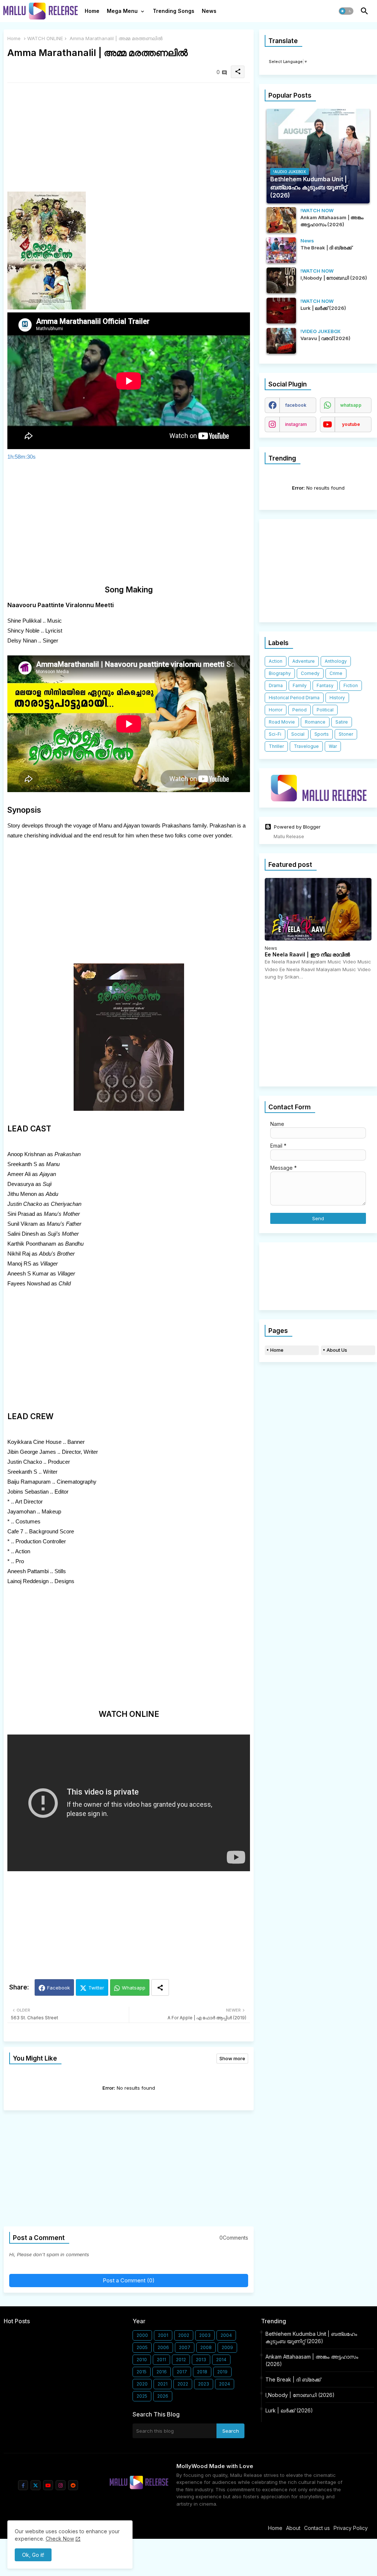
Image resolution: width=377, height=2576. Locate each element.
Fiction (351, 685)
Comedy (310, 673)
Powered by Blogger (297, 827)
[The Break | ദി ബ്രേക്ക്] (281, 250)
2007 (185, 2347)
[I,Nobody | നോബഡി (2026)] (281, 280)
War (333, 746)
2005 (142, 2347)
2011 (161, 2360)
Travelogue (306, 746)
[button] (346, 11)
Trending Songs (174, 11)
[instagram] (61, 2485)
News (209, 11)
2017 (182, 2372)
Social (298, 734)
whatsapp (351, 405)
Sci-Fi (275, 734)
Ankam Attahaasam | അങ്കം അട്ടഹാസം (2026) (312, 2360)
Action (276, 661)
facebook (296, 405)
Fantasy (325, 685)
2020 (142, 2384)
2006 (163, 2347)
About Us (337, 1350)
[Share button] (160, 1987)
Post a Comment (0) (129, 2280)
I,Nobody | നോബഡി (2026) (300, 2395)
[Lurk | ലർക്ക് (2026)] (281, 311)
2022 (183, 2384)
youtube (351, 424)
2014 (221, 2360)
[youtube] (48, 2485)
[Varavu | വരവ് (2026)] (281, 341)
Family (300, 685)
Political (325, 710)
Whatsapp (134, 1988)
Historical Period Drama (294, 698)
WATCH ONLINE (45, 38)
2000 (142, 2335)
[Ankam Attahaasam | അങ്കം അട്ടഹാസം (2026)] (281, 220)
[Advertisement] (129, 140)
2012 (181, 2360)
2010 (142, 2360)
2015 (142, 2372)
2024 (225, 2384)
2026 (163, 2396)
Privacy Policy (351, 2528)
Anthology (336, 661)
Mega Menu (122, 11)
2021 (163, 2384)
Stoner (346, 734)
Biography (280, 673)
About (293, 2528)
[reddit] (73, 2485)
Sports (322, 734)
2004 (226, 2335)
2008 (206, 2347)
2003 (205, 2335)
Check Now (60, 2539)
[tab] (92, 13)
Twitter (96, 1988)
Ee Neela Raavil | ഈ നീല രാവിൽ (307, 955)
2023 (204, 2384)
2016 (162, 2372)
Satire (342, 722)
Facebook (59, 1988)
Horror (276, 710)
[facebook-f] (23, 2485)
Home (92, 11)
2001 (163, 2335)
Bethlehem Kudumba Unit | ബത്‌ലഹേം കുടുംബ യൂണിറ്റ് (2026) (311, 2337)
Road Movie (282, 722)
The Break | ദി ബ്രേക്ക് (293, 2379)
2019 (222, 2372)
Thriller (276, 746)
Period (300, 710)
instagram (296, 424)
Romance (315, 722)
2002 (184, 2335)
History (337, 698)
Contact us (317, 2528)
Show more (232, 2058)
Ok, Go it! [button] (33, 2555)
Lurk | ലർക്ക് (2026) (289, 2410)
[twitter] (36, 2485)
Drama (276, 685)
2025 (142, 2396)
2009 (227, 2347)
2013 (201, 2360)
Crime (336, 673)
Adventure (304, 661)
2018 (202, 2372)
